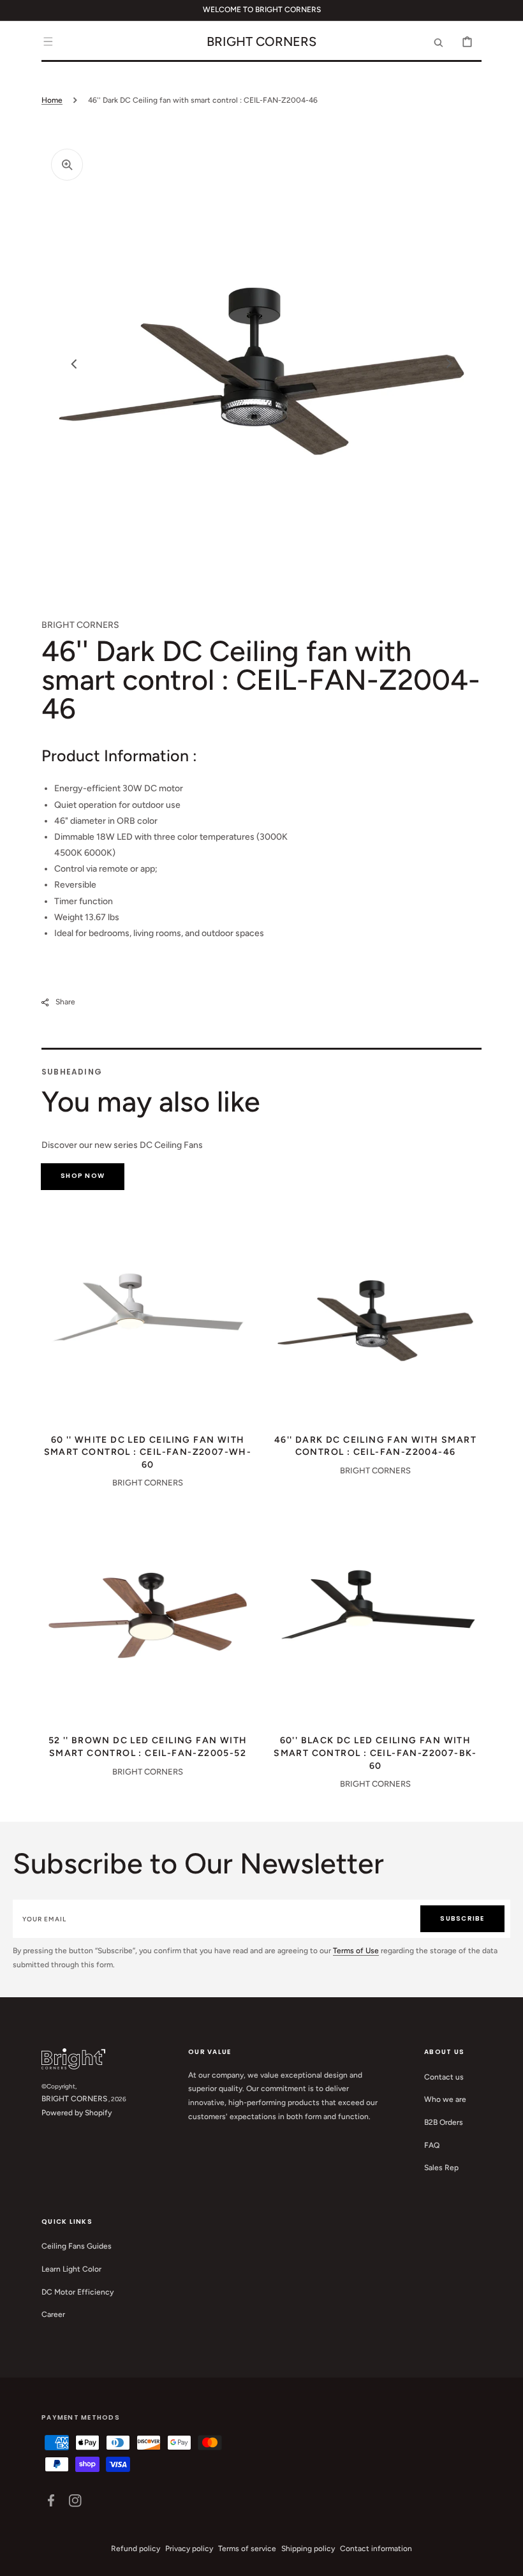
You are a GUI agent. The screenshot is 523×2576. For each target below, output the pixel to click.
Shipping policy (308, 2549)
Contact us (444, 2077)
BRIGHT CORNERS (74, 2099)
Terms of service (247, 2549)
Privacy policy (189, 2549)
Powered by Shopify (77, 2113)
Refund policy (136, 2549)
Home (52, 100)
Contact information (376, 2549)
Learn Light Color (71, 2269)
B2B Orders (444, 2122)
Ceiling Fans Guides (77, 2246)
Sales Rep (441, 2168)
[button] (48, 41)
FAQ (432, 2145)
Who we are (445, 2099)
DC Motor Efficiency (77, 2292)
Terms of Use (356, 1951)
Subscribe (462, 1918)
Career (53, 2314)
